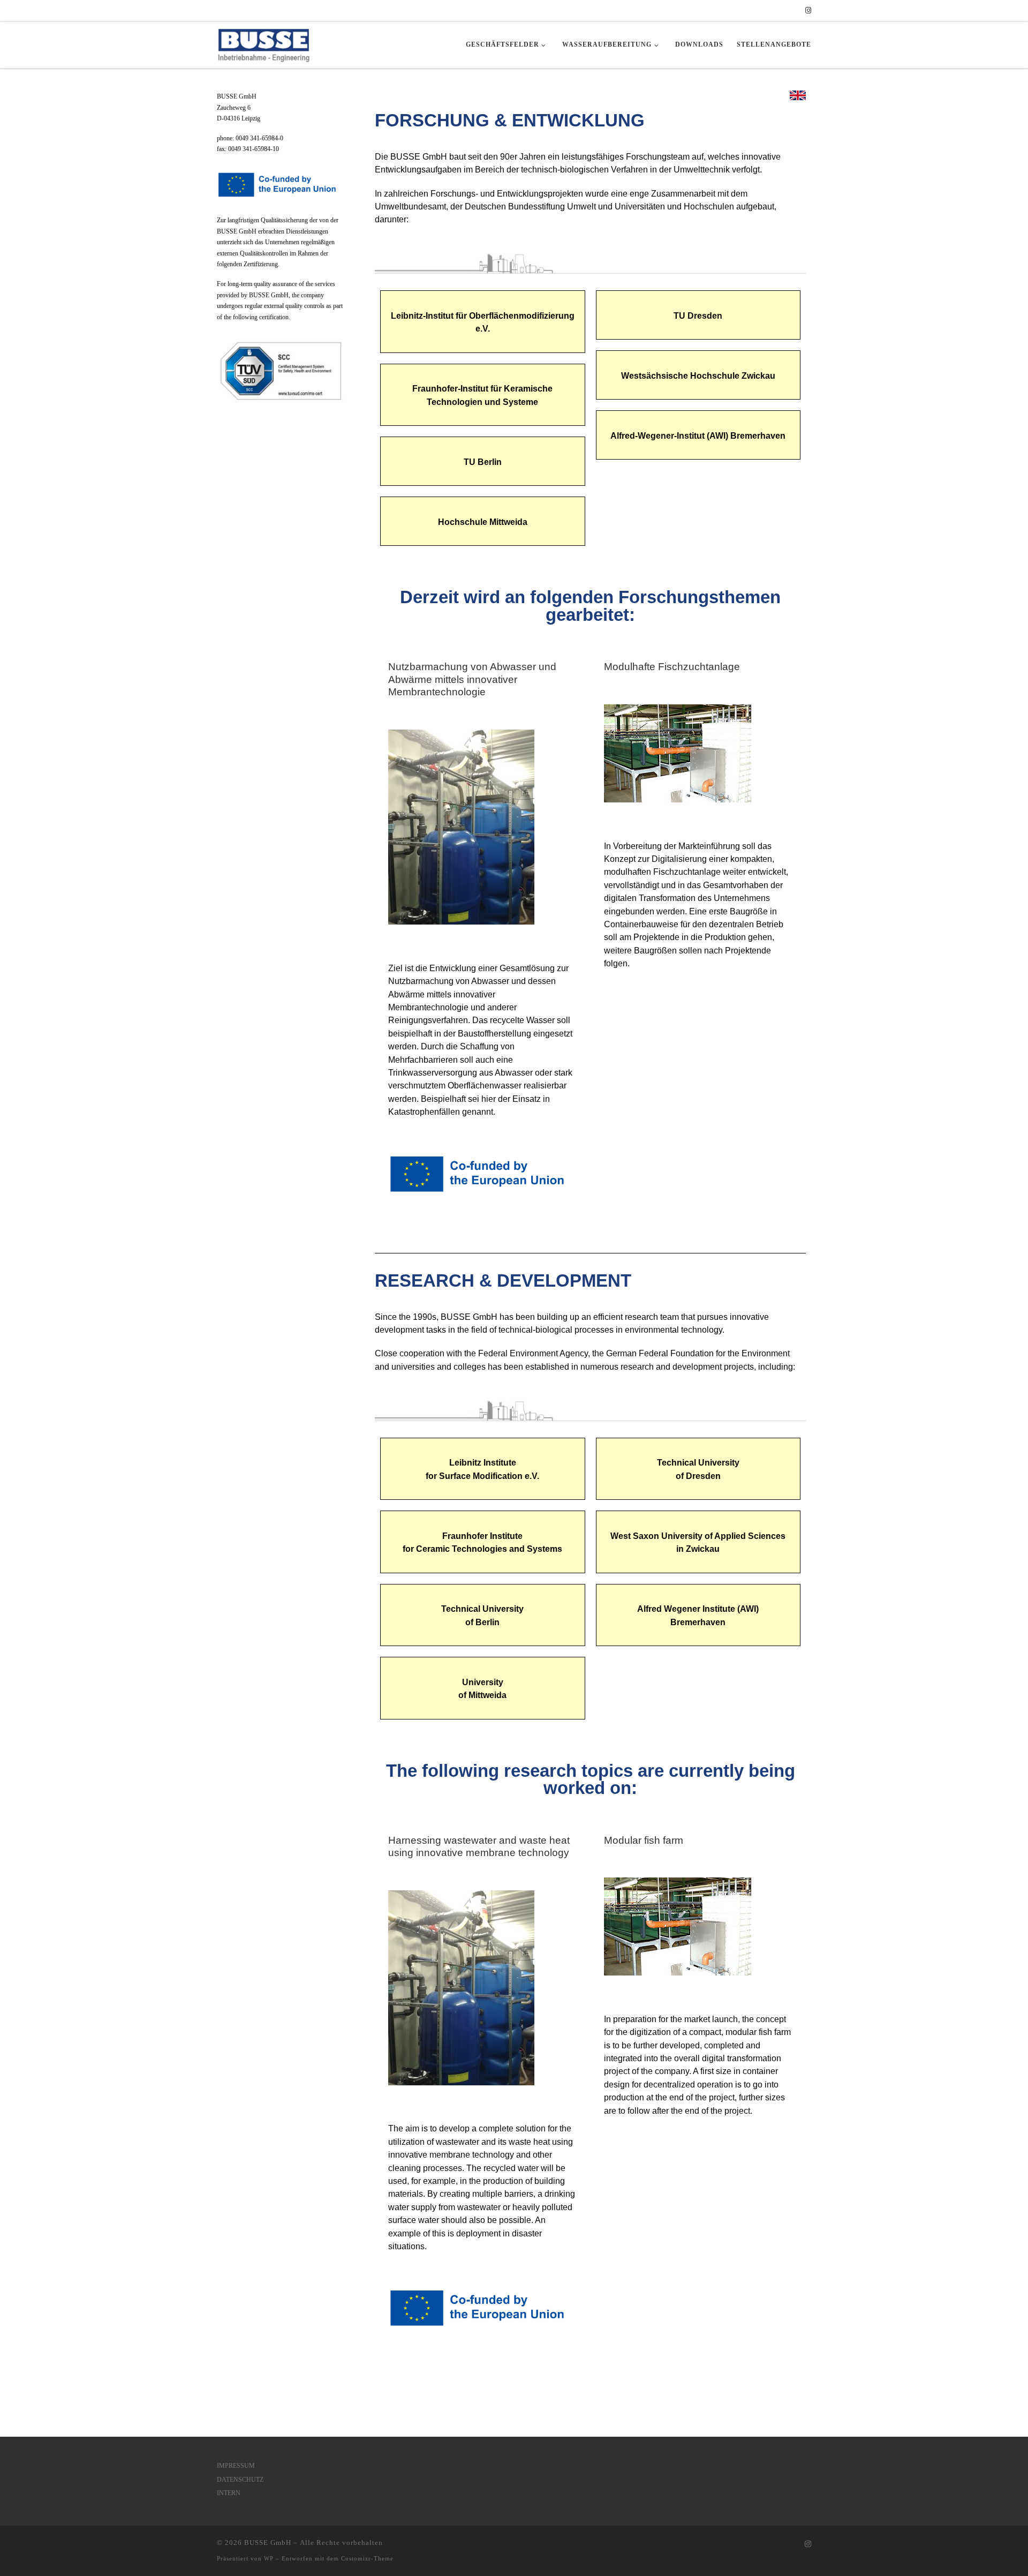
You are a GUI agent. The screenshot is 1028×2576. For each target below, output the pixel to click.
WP (269, 2558)
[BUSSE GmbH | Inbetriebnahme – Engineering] (264, 42)
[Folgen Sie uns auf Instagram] (808, 11)
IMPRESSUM (236, 2466)
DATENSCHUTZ (240, 2480)
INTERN (229, 2493)
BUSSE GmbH (268, 2543)
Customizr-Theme (367, 2558)
